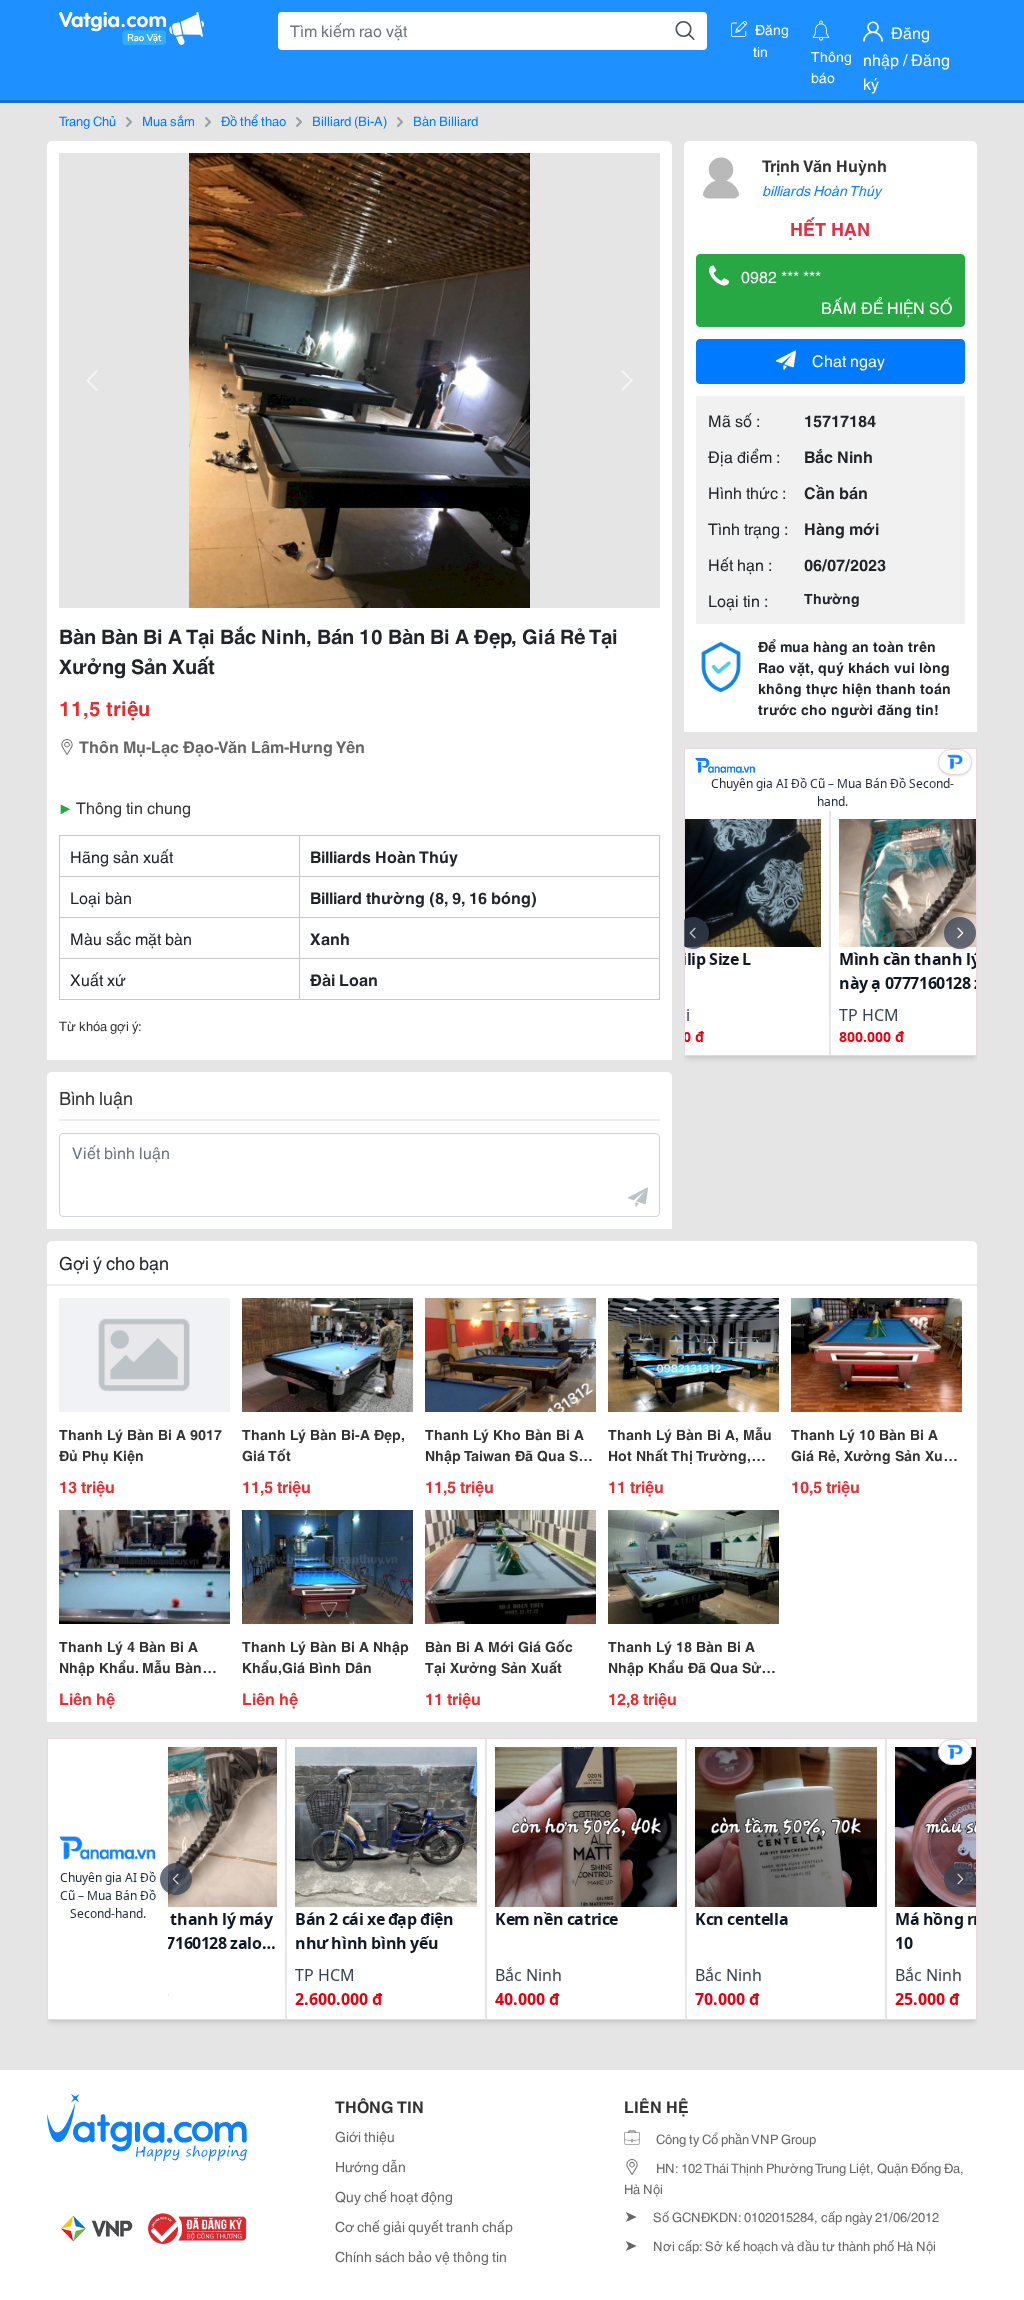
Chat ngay (848, 359)
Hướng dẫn (370, 2166)
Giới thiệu (365, 2136)
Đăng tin (771, 33)
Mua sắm (168, 120)
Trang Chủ (87, 120)
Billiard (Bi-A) (349, 120)
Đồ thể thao (253, 120)
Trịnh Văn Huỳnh (824, 164)
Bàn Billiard (445, 120)
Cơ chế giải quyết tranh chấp (424, 2226)
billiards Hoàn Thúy (821, 190)
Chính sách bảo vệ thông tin (421, 2256)
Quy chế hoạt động (394, 2196)
